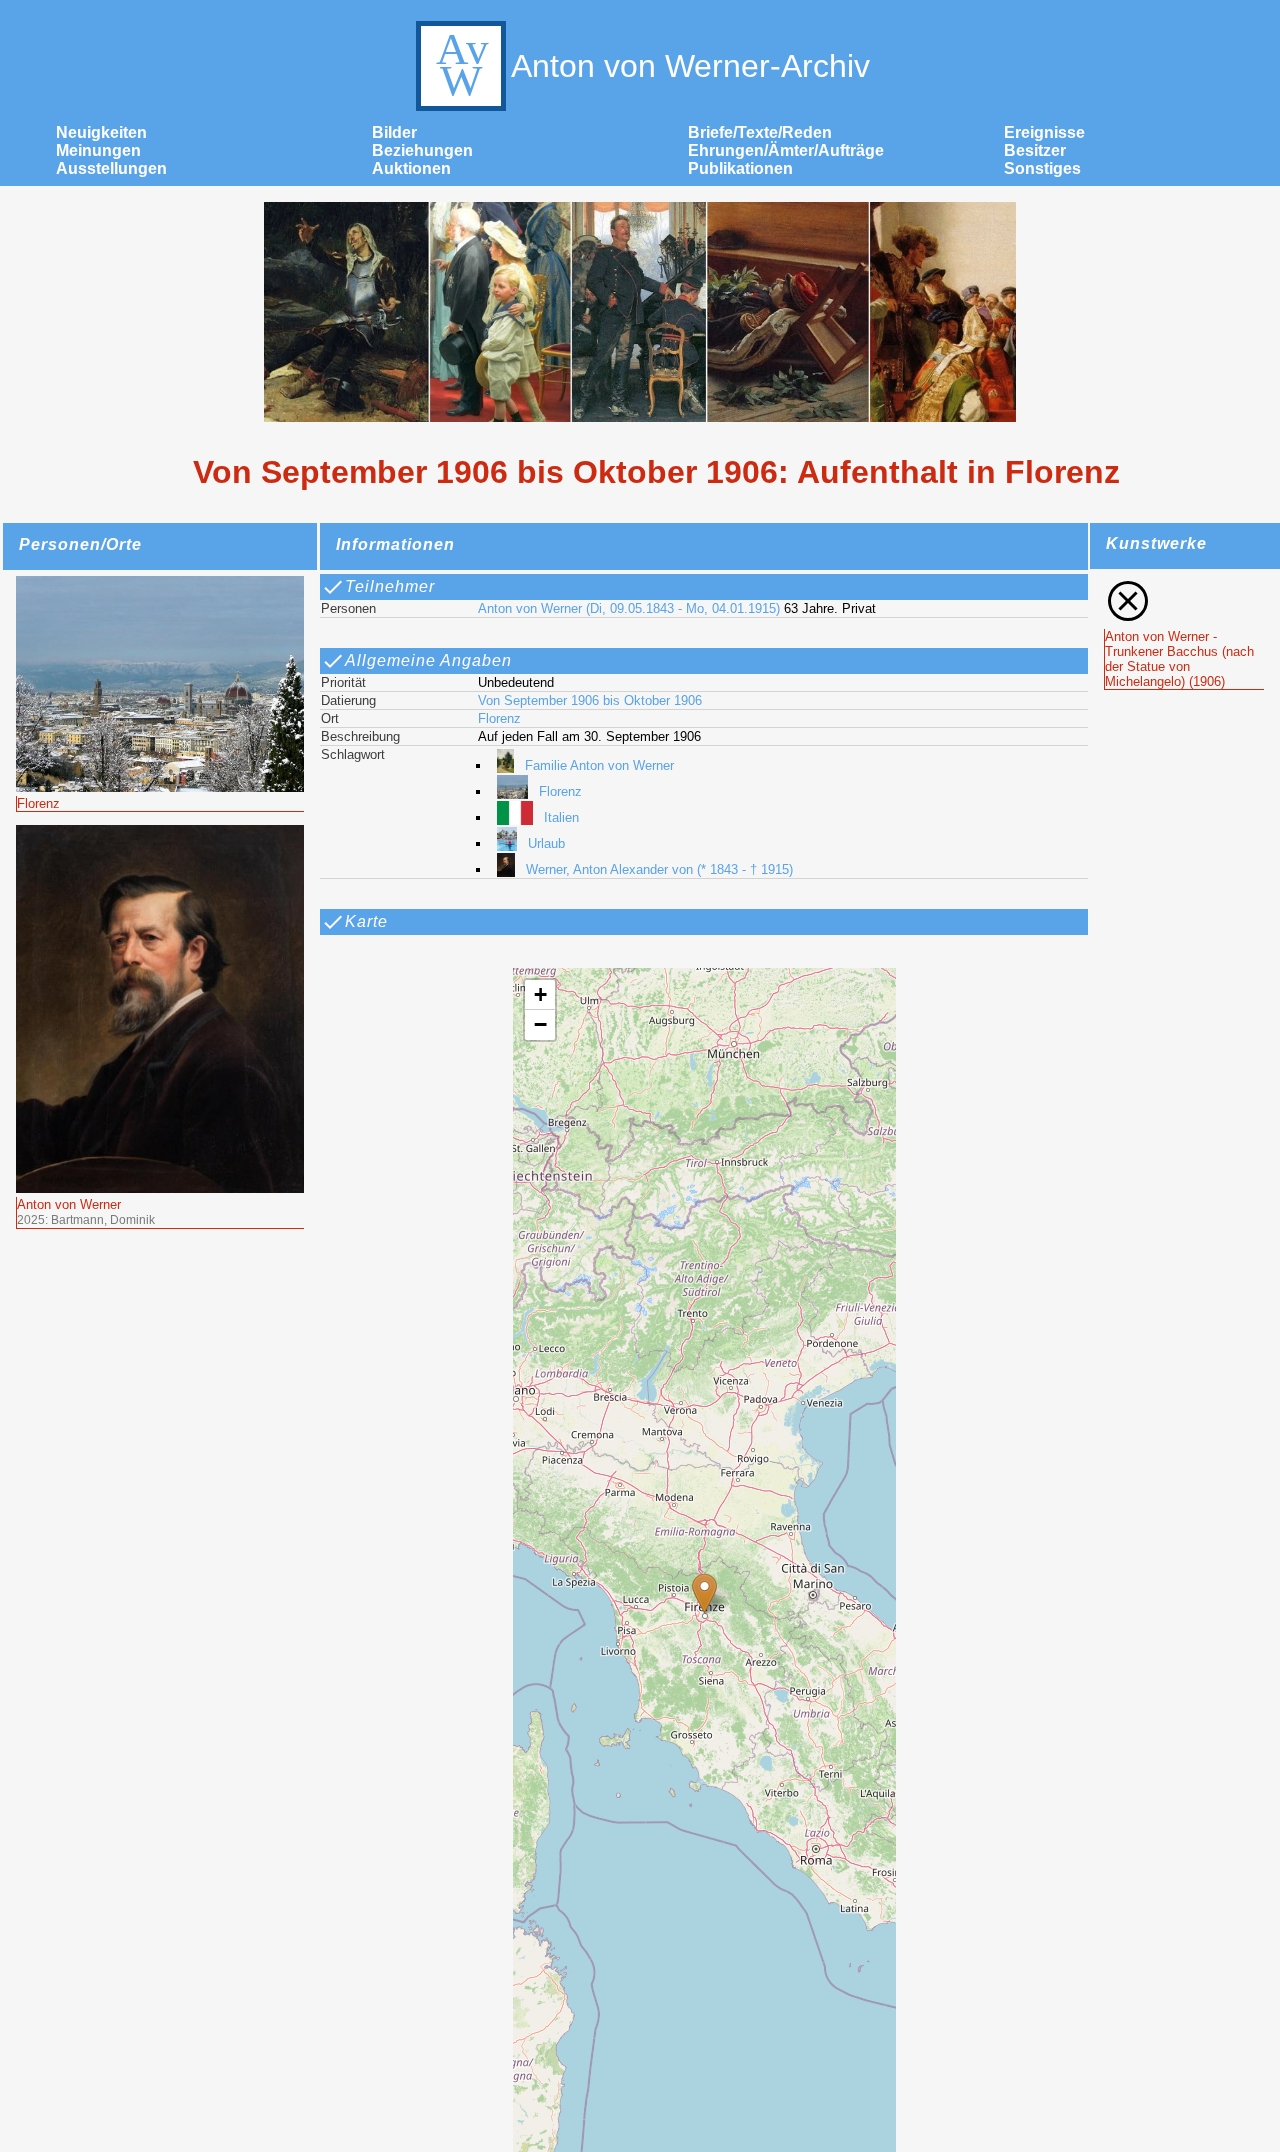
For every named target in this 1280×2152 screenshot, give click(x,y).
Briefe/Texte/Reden (760, 132)
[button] (704, 1593)
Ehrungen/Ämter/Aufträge (786, 150)
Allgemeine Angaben (428, 660)
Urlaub (546, 843)
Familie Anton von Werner (599, 765)
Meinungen (98, 150)
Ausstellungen (111, 168)
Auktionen (411, 168)
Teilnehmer (390, 586)
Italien (561, 817)
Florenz (499, 718)
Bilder (394, 132)
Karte (366, 921)
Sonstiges (1042, 168)
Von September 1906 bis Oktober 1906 (590, 700)
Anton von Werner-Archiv (690, 66)
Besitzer (1035, 150)
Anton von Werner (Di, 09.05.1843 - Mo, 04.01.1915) (629, 608)
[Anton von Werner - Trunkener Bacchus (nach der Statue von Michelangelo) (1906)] (1184, 585)
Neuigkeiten (101, 132)
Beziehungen (422, 150)
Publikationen (740, 168)
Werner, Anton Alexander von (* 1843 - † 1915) (659, 869)
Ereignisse (1044, 132)
